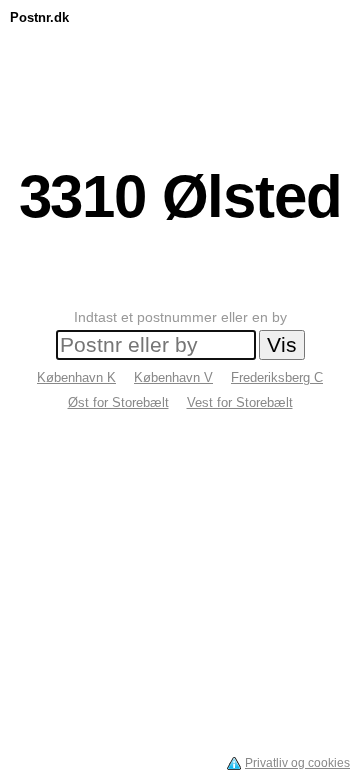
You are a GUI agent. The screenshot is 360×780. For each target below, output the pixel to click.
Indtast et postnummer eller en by (180, 317)
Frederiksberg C (277, 377)
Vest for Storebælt (240, 402)
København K (76, 377)
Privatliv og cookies (297, 763)
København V (173, 377)
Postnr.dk (39, 17)
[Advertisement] (180, 77)
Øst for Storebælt (118, 402)
